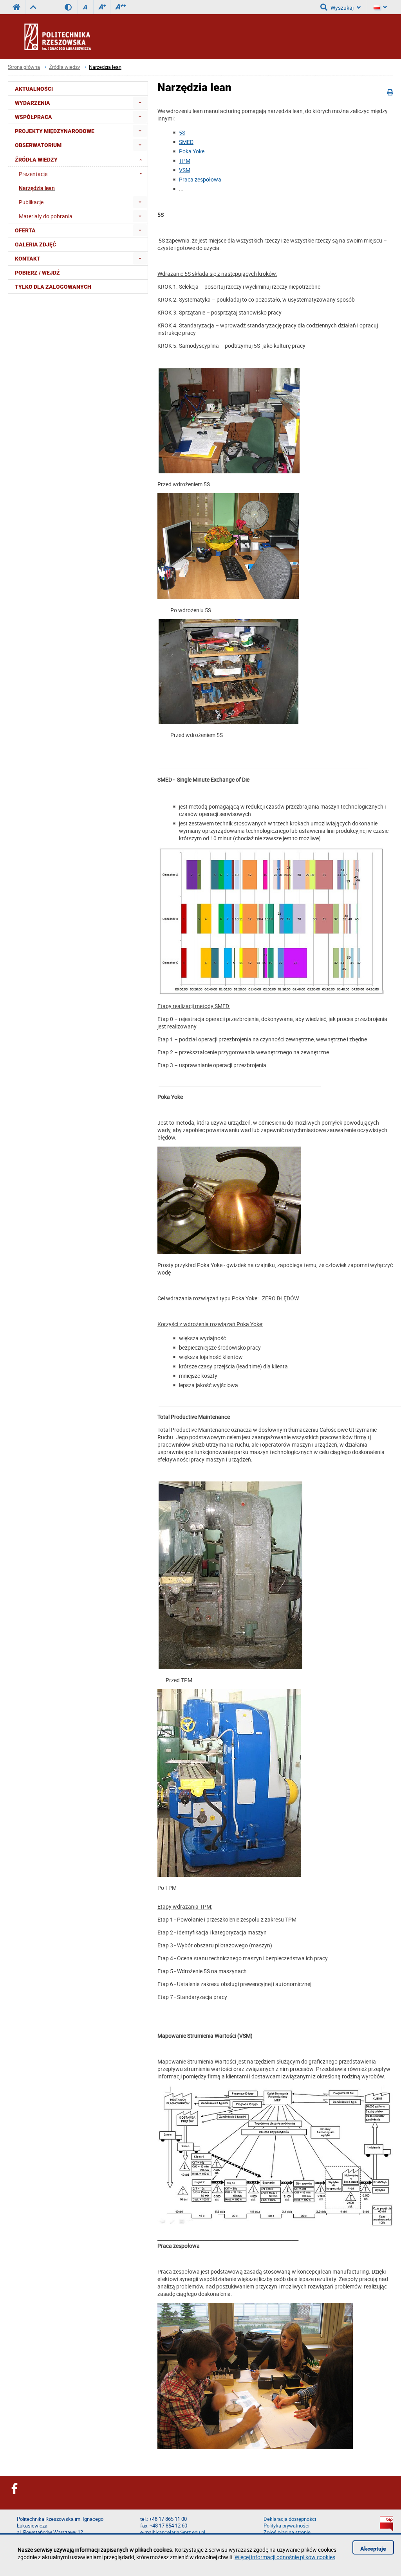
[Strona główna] (79, 36)
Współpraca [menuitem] (33, 117)
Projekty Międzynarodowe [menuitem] (55, 131)
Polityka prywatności (286, 2526)
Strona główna (24, 67)
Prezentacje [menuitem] (33, 174)
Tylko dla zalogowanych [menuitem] (53, 287)
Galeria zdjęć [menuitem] (35, 244)
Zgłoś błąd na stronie (287, 2532)
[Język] (380, 7)
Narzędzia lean (105, 67)
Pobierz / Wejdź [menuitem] (37, 273)
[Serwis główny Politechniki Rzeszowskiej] (16, 7)
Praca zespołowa (200, 179)
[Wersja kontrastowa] (71, 7)
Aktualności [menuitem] (34, 89)
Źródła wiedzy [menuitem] (36, 160)
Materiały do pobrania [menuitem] (46, 216)
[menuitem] (140, 103)
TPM (185, 161)
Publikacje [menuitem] (31, 202)
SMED (186, 142)
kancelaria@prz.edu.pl (181, 2532)
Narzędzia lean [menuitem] (37, 188)
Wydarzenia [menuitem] (33, 103)
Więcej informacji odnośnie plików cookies (285, 2557)
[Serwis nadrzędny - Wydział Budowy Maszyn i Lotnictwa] (33, 7)
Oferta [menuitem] (25, 230)
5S (182, 132)
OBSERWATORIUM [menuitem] (38, 145)
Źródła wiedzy (64, 67)
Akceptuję (373, 2549)
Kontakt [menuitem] (28, 259)
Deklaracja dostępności (290, 2519)
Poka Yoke (192, 151)
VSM (185, 170)
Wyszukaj (342, 8)
